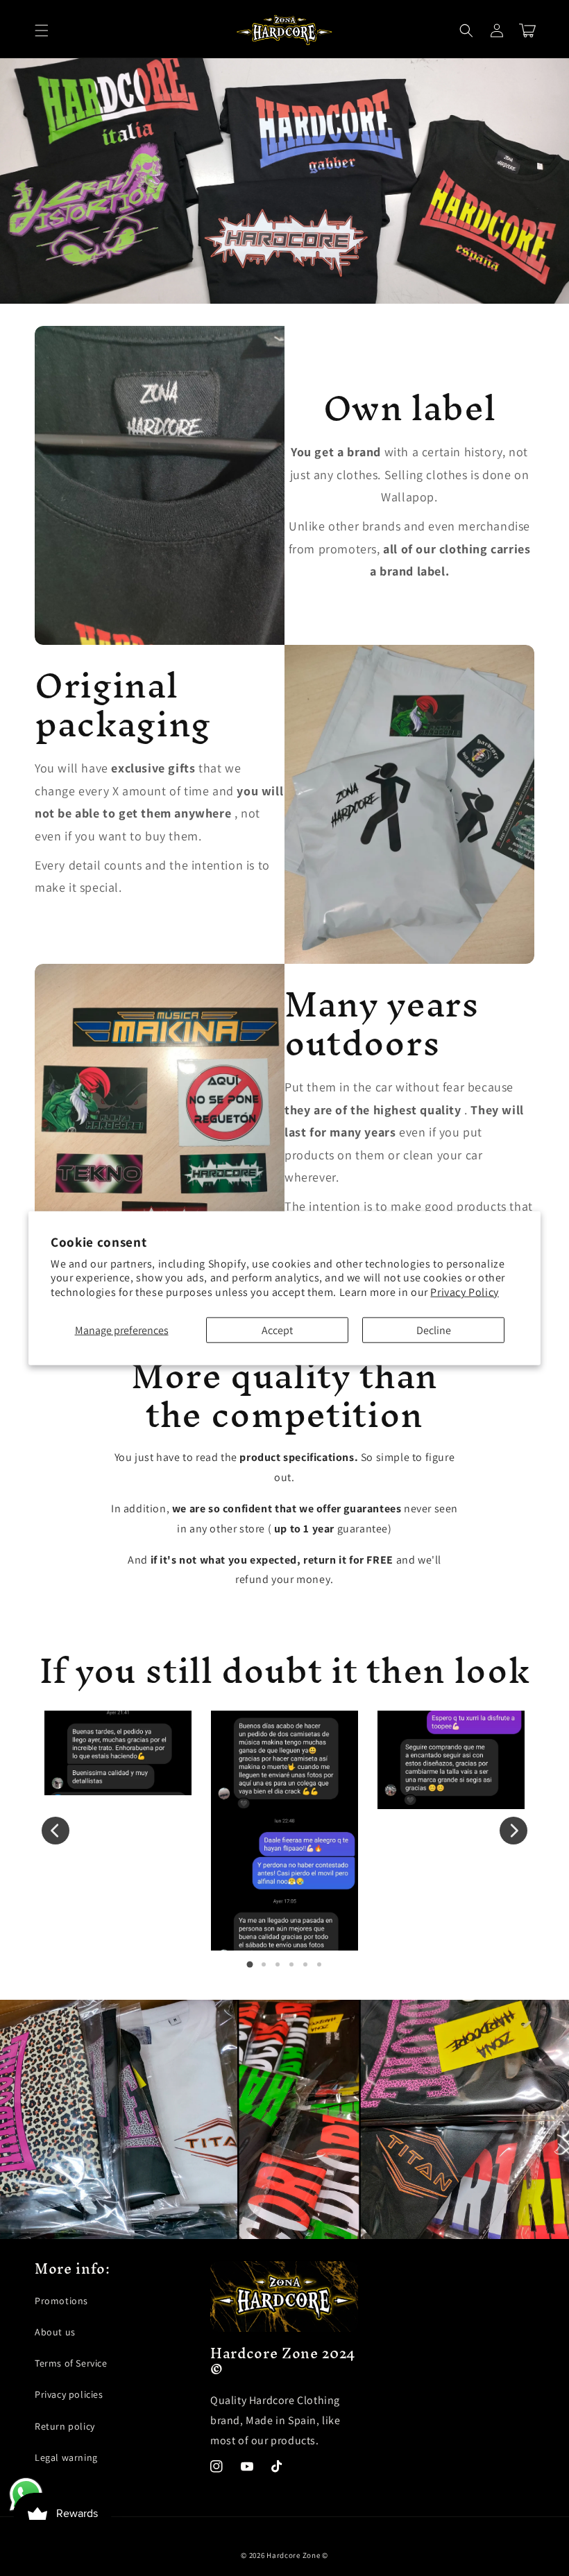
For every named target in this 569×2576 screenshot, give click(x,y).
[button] (42, 31)
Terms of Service (71, 2363)
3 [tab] (278, 1964)
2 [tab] (264, 1964)
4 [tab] (291, 1964)
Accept (277, 1330)
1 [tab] (250, 1964)
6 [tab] (319, 1964)
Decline (434, 1330)
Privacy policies (69, 2394)
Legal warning (66, 2457)
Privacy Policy (464, 1292)
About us (55, 2332)
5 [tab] (305, 1964)
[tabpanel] (118, 1753)
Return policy (65, 2426)
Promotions (61, 2301)
